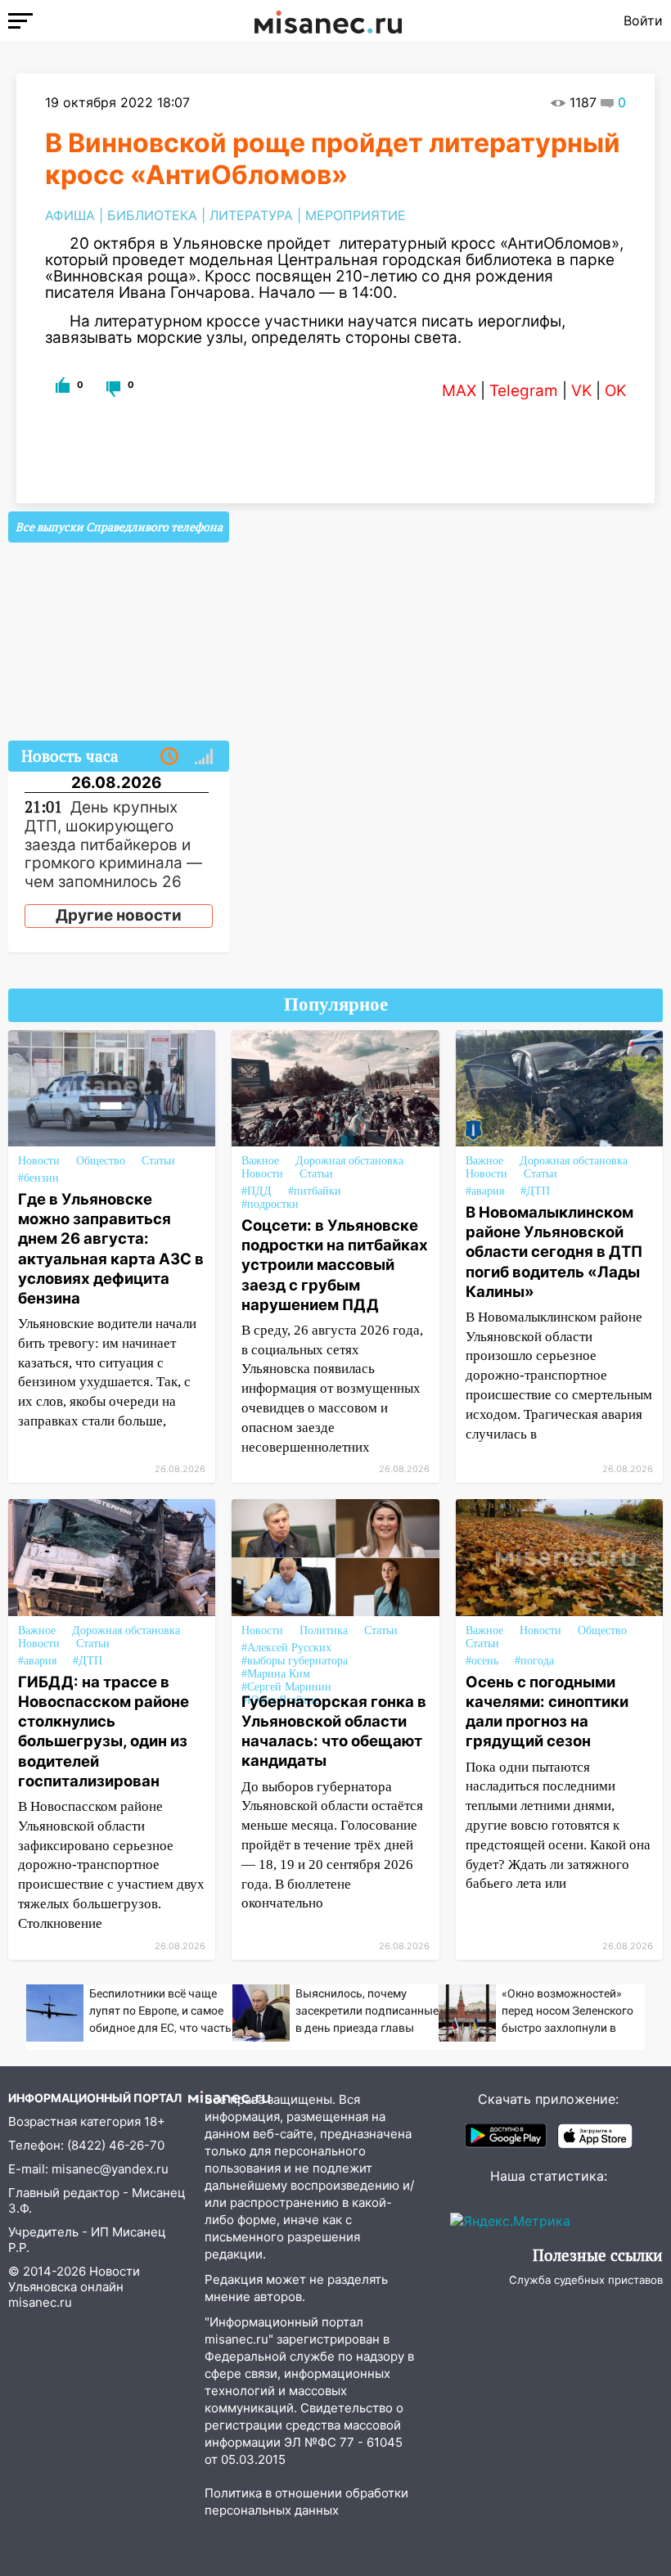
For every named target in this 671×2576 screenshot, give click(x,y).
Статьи (158, 1161)
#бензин (38, 1178)
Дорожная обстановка (349, 1161)
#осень (482, 1661)
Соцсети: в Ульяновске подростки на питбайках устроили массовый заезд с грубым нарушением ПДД (335, 1265)
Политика (324, 1630)
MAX (459, 391)
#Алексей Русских (286, 1648)
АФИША (70, 215)
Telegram (524, 391)
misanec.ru (40, 2302)
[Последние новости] (169, 757)
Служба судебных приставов (586, 2280)
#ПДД (257, 1191)
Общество (101, 1161)
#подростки (270, 1204)
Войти (643, 20)
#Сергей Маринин (286, 1687)
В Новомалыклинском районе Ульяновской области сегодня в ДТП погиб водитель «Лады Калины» (554, 1252)
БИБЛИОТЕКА (152, 215)
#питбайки (315, 1191)
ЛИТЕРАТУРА (251, 215)
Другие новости (119, 915)
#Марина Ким (276, 1674)
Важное (260, 1161)
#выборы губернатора (295, 1661)
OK (615, 391)
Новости (39, 1161)
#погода (534, 1661)
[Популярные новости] (204, 757)
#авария (485, 1191)
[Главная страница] (328, 20)
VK (581, 391)
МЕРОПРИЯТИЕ (356, 215)
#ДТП (535, 1191)
